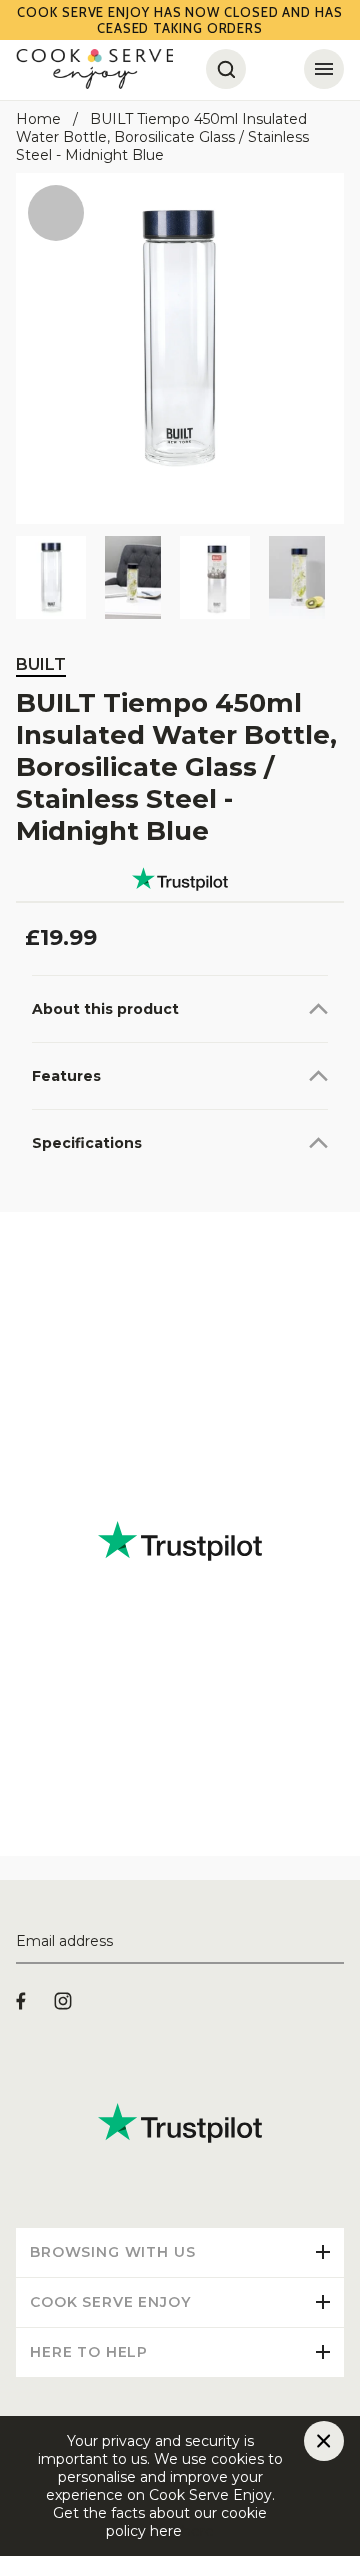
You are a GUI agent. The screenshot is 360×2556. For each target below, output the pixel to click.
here (198, 2531)
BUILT (41, 664)
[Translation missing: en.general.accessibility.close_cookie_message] (324, 2441)
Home (38, 119)
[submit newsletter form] (336, 1942)
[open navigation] (324, 69)
